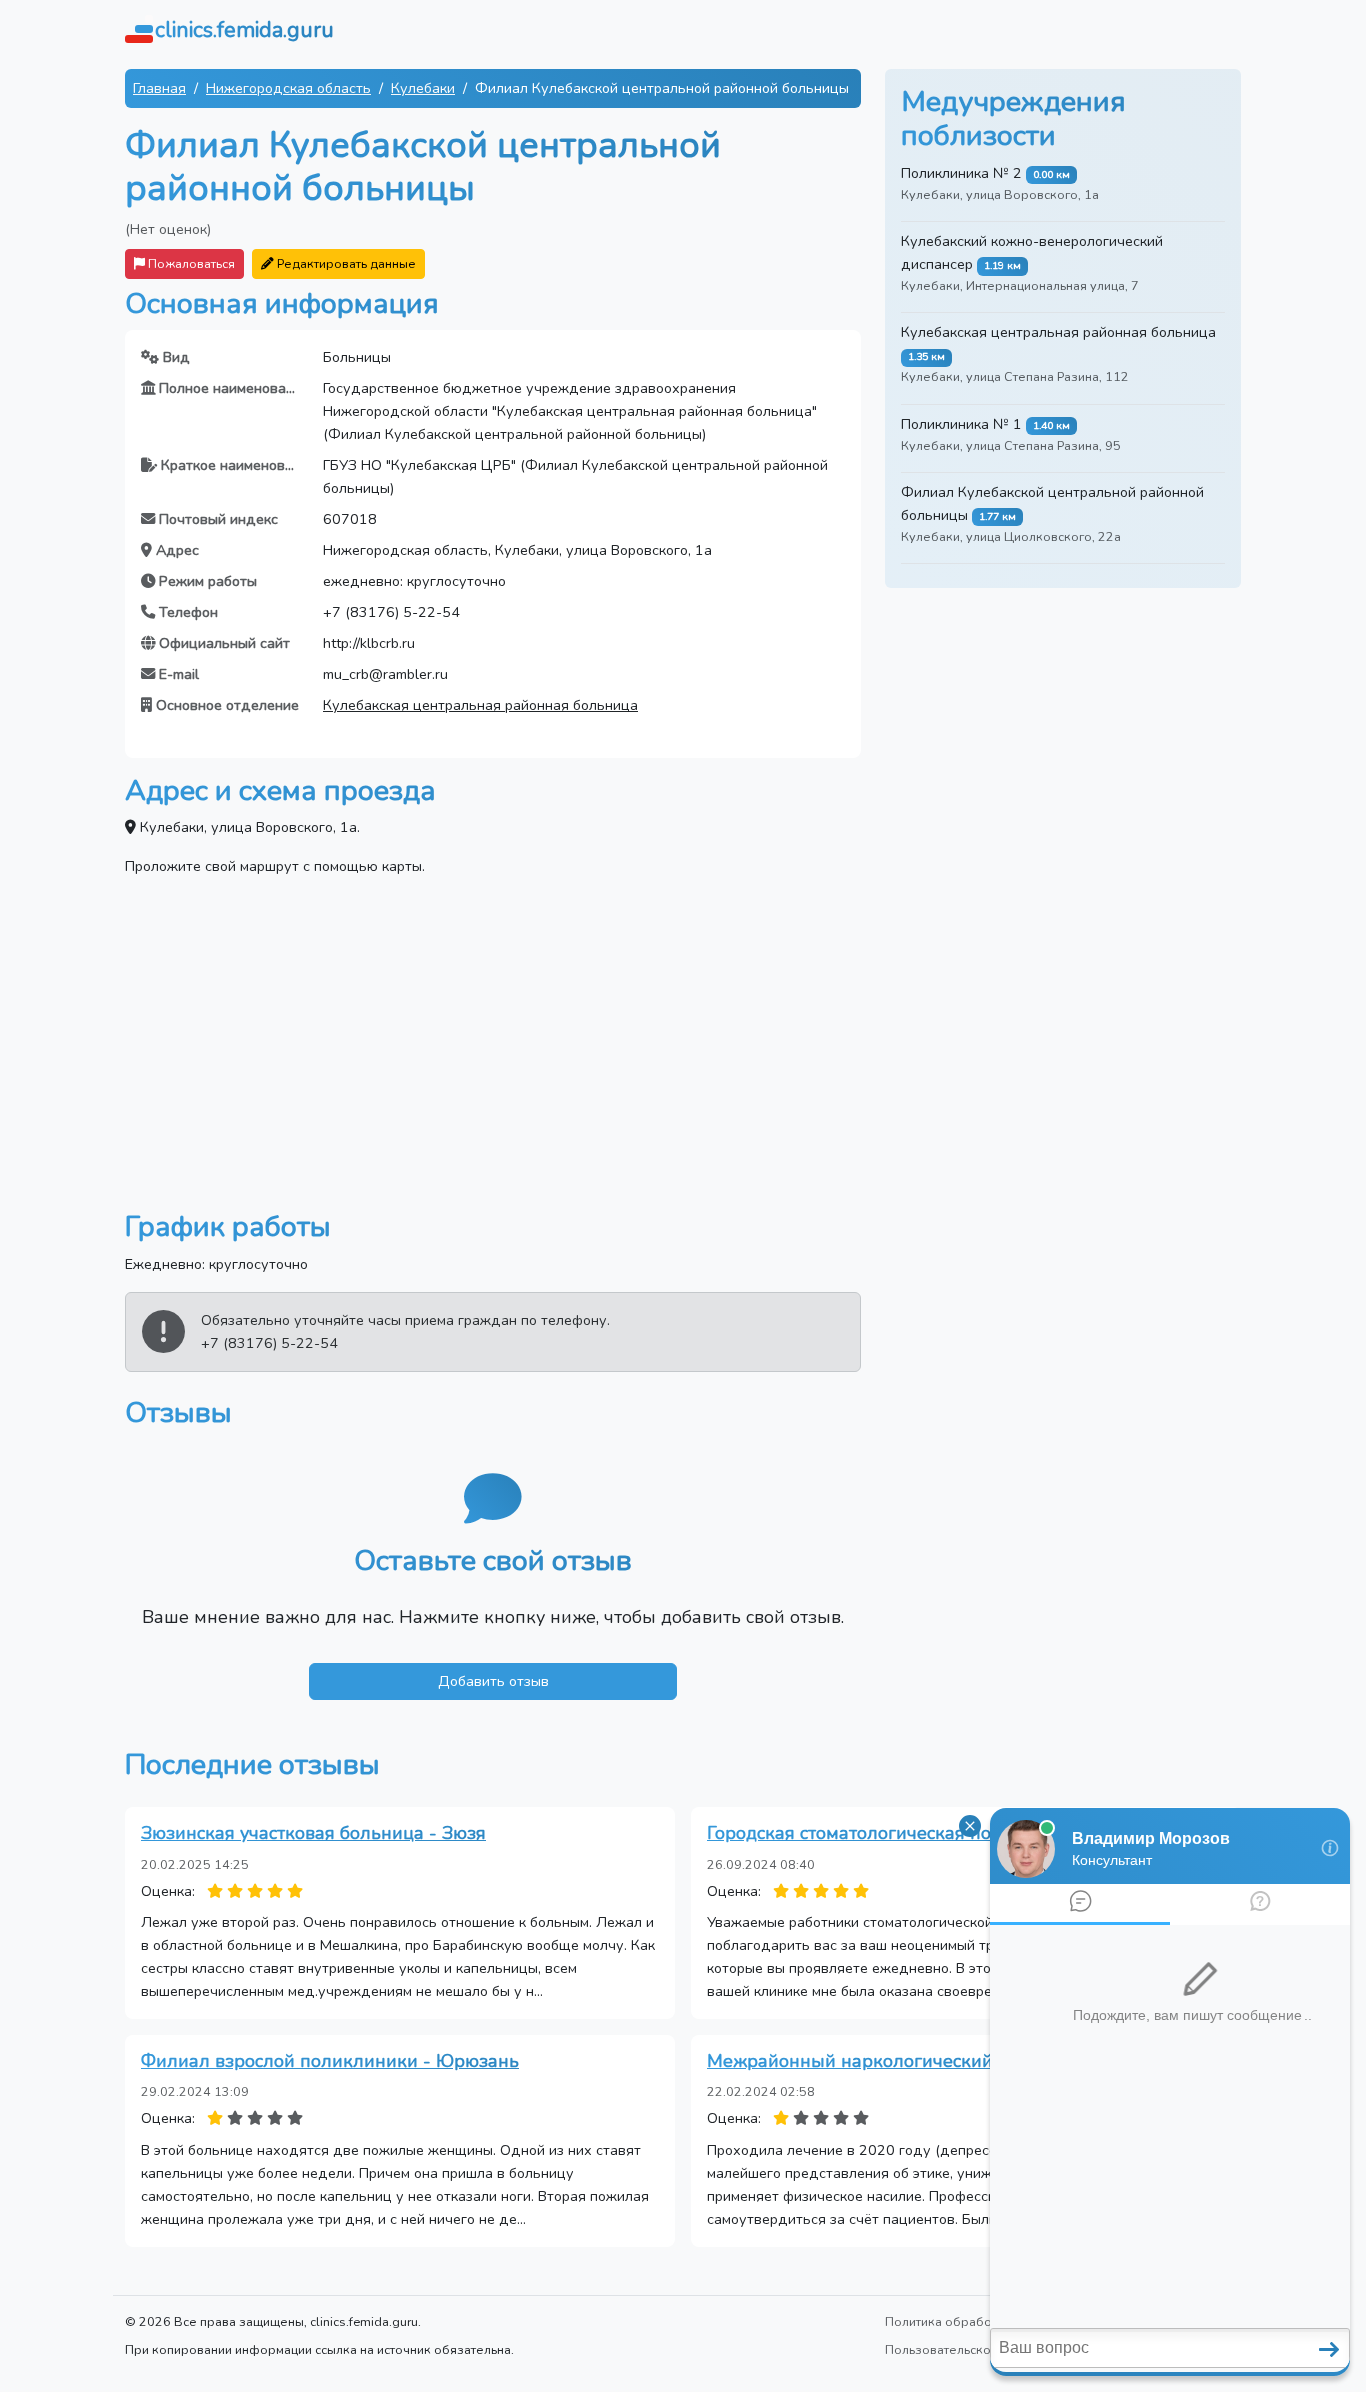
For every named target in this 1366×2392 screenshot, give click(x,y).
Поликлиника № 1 (961, 424)
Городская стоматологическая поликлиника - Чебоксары (953, 1833)
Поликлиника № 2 (961, 173)
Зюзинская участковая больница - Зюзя (313, 1833)
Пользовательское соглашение (980, 2349)
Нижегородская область (288, 88)
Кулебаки (423, 88)
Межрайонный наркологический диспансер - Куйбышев (952, 2061)
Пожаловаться (190, 263)
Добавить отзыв (493, 1681)
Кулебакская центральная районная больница (480, 705)
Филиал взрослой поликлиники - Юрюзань (330, 2061)
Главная (159, 88)
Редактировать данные (345, 263)
